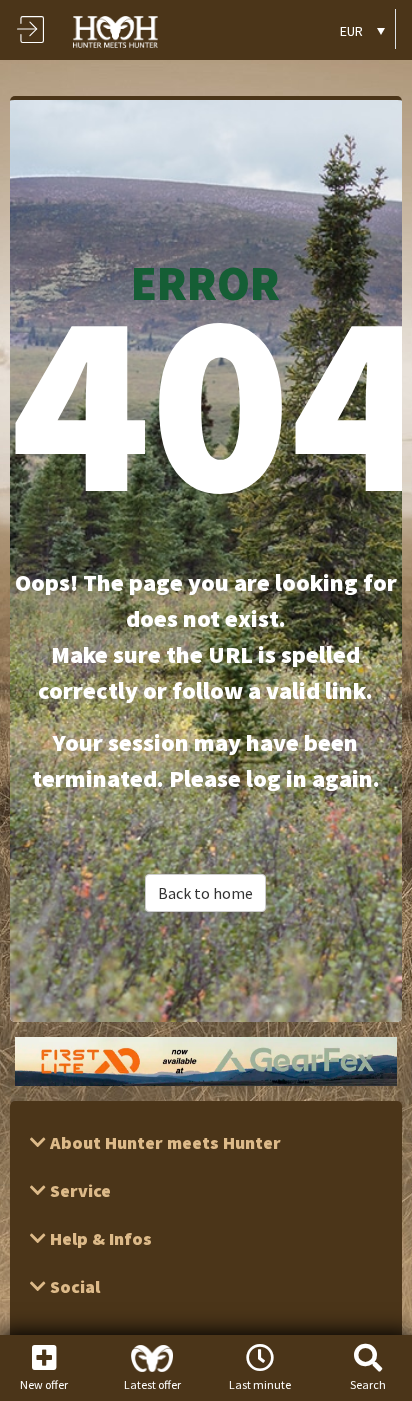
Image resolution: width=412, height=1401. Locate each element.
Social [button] (73, 1286)
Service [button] (78, 1190)
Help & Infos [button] (99, 1238)
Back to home (205, 893)
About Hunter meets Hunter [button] (163, 1142)
